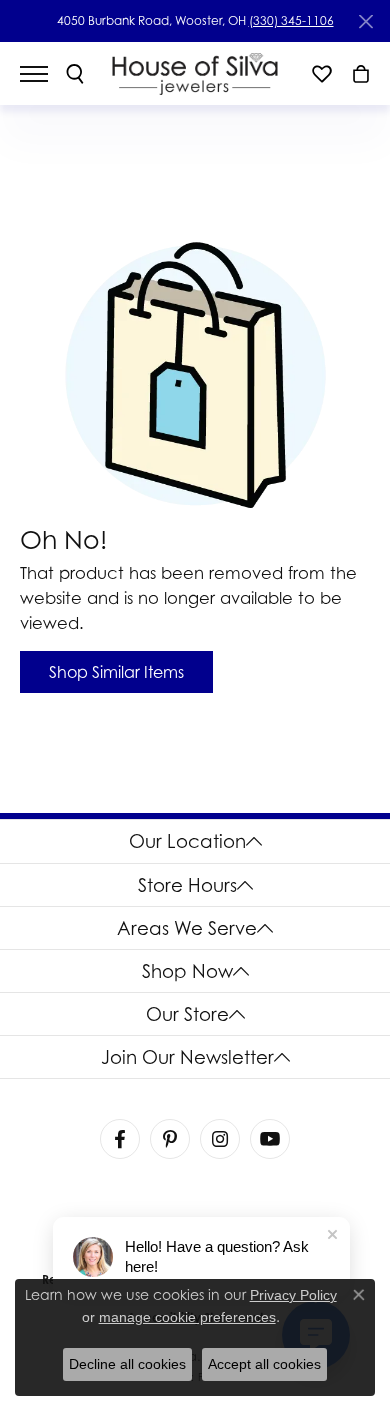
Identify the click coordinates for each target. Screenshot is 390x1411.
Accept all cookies (264, 1364)
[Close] (365, 21)
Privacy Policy (293, 1295)
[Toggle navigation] (44, 74)
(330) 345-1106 (291, 20)
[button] (75, 74)
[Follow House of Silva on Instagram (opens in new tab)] (220, 1139)
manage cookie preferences (187, 1317)
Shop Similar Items (116, 672)
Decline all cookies (127, 1364)
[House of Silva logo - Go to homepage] (195, 73)
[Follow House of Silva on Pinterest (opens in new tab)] (170, 1139)
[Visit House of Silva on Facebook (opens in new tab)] (120, 1139)
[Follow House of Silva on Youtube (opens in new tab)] (270, 1139)
